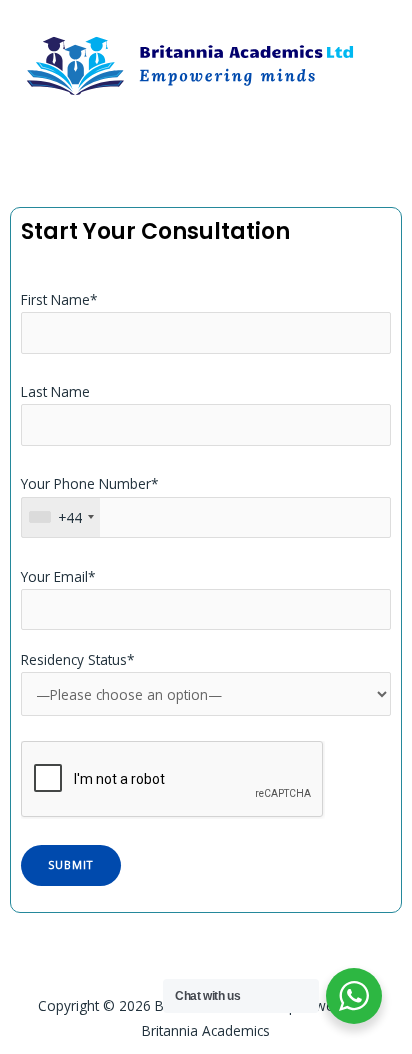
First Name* (59, 299)
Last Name (55, 391)
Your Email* (58, 576)
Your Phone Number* (90, 500)
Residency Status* (78, 659)
